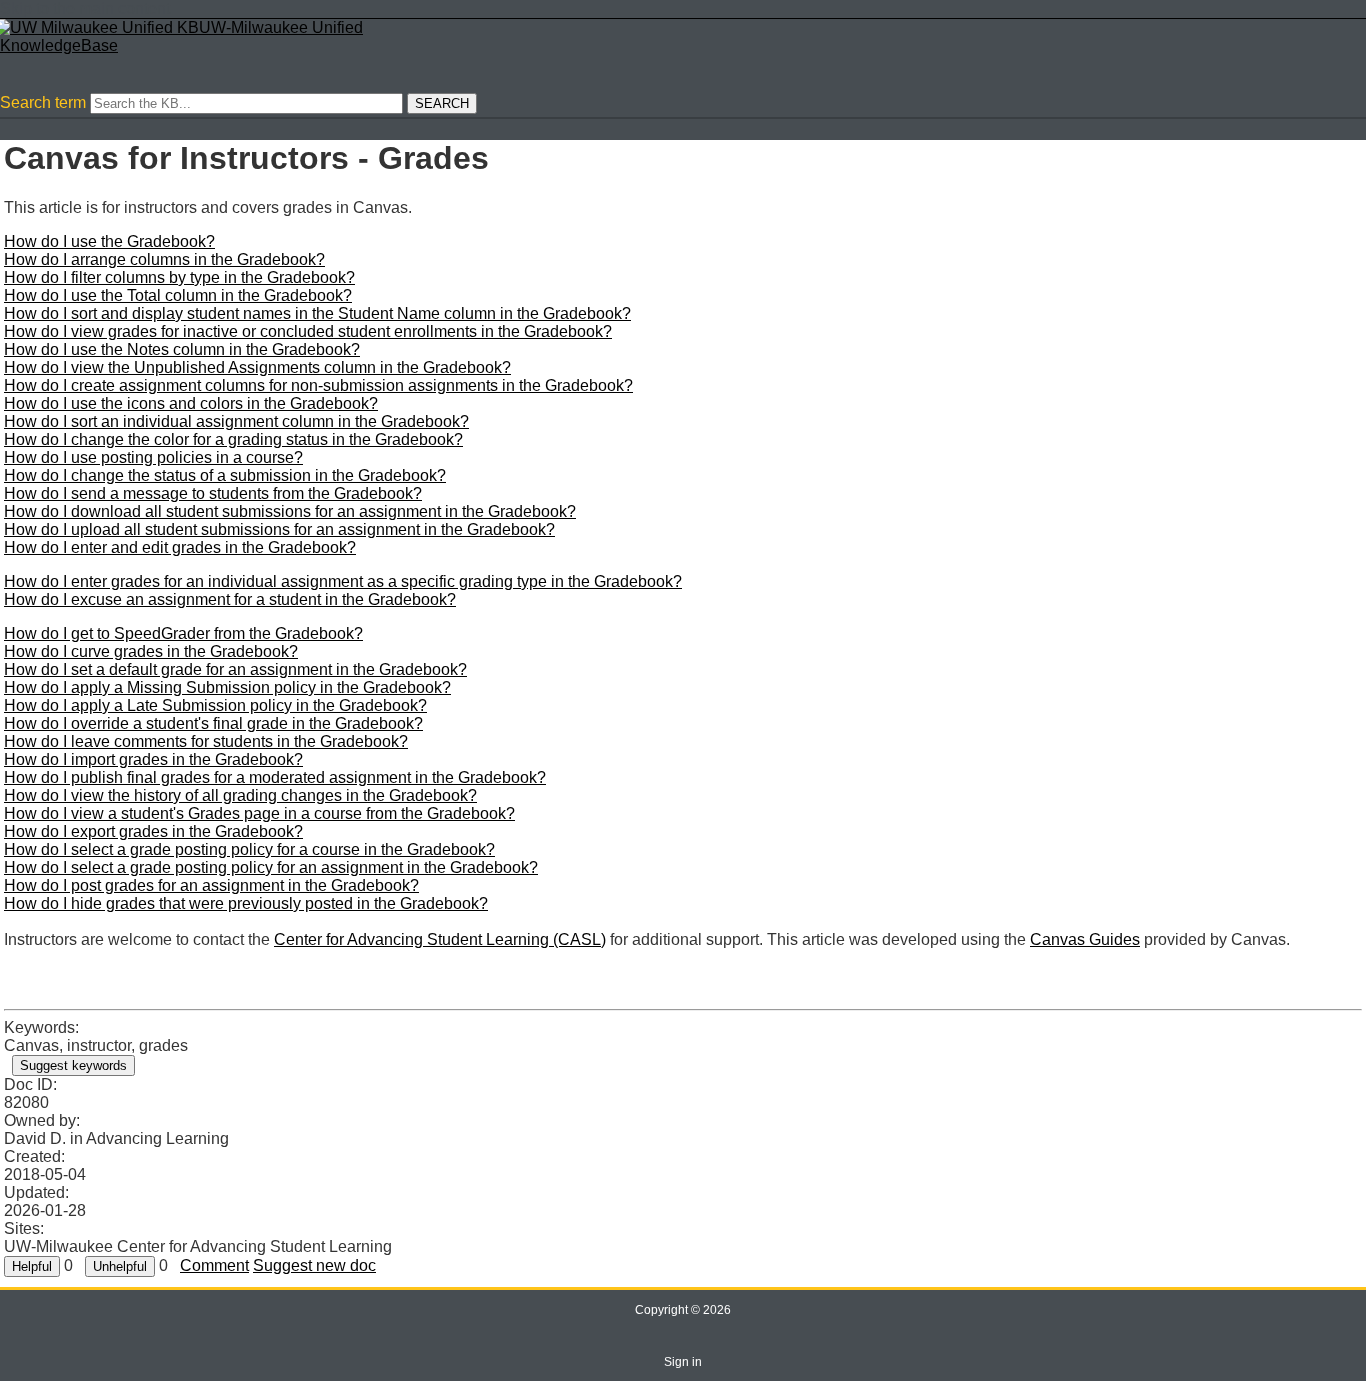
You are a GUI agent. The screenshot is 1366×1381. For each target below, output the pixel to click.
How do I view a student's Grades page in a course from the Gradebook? (259, 813)
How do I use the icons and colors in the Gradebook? (191, 403)
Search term (43, 102)
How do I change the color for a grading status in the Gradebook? (233, 439)
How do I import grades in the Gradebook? (153, 759)
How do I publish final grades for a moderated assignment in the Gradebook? (275, 777)
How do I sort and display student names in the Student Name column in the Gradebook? (317, 313)
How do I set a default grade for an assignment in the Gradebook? (235, 669)
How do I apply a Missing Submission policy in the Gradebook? (227, 687)
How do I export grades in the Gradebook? (153, 831)
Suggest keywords (73, 1065)
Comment (214, 1265)
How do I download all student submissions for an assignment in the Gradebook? (290, 511)
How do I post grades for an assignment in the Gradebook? (211, 885)
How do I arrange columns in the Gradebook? (164, 259)
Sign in (683, 1362)
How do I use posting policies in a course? (153, 457)
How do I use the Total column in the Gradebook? (178, 295)
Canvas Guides (1085, 939)
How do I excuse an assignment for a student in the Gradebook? (230, 599)
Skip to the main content (85, 8)
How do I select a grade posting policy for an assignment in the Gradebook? (271, 867)
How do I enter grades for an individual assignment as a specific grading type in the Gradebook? (343, 581)
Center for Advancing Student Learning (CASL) (440, 939)
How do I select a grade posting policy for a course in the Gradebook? (249, 849)
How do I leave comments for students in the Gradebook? (206, 741)
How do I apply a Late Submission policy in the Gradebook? (215, 705)
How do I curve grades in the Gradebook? (151, 651)
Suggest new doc (314, 1265)
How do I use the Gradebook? (109, 241)
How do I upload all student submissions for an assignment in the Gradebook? (279, 529)
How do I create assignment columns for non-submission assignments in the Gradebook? (318, 385)
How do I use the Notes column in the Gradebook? (182, 349)
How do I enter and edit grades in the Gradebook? (180, 547)
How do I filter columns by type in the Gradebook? (179, 277)
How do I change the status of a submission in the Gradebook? (225, 475)
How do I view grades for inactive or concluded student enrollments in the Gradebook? (308, 331)
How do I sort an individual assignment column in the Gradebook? (236, 421)
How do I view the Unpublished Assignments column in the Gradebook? (257, 367)
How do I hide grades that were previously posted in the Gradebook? (246, 903)
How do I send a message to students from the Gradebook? (213, 493)
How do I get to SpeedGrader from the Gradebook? (183, 633)
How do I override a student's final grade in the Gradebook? (213, 723)
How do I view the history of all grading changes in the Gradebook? (240, 795)
